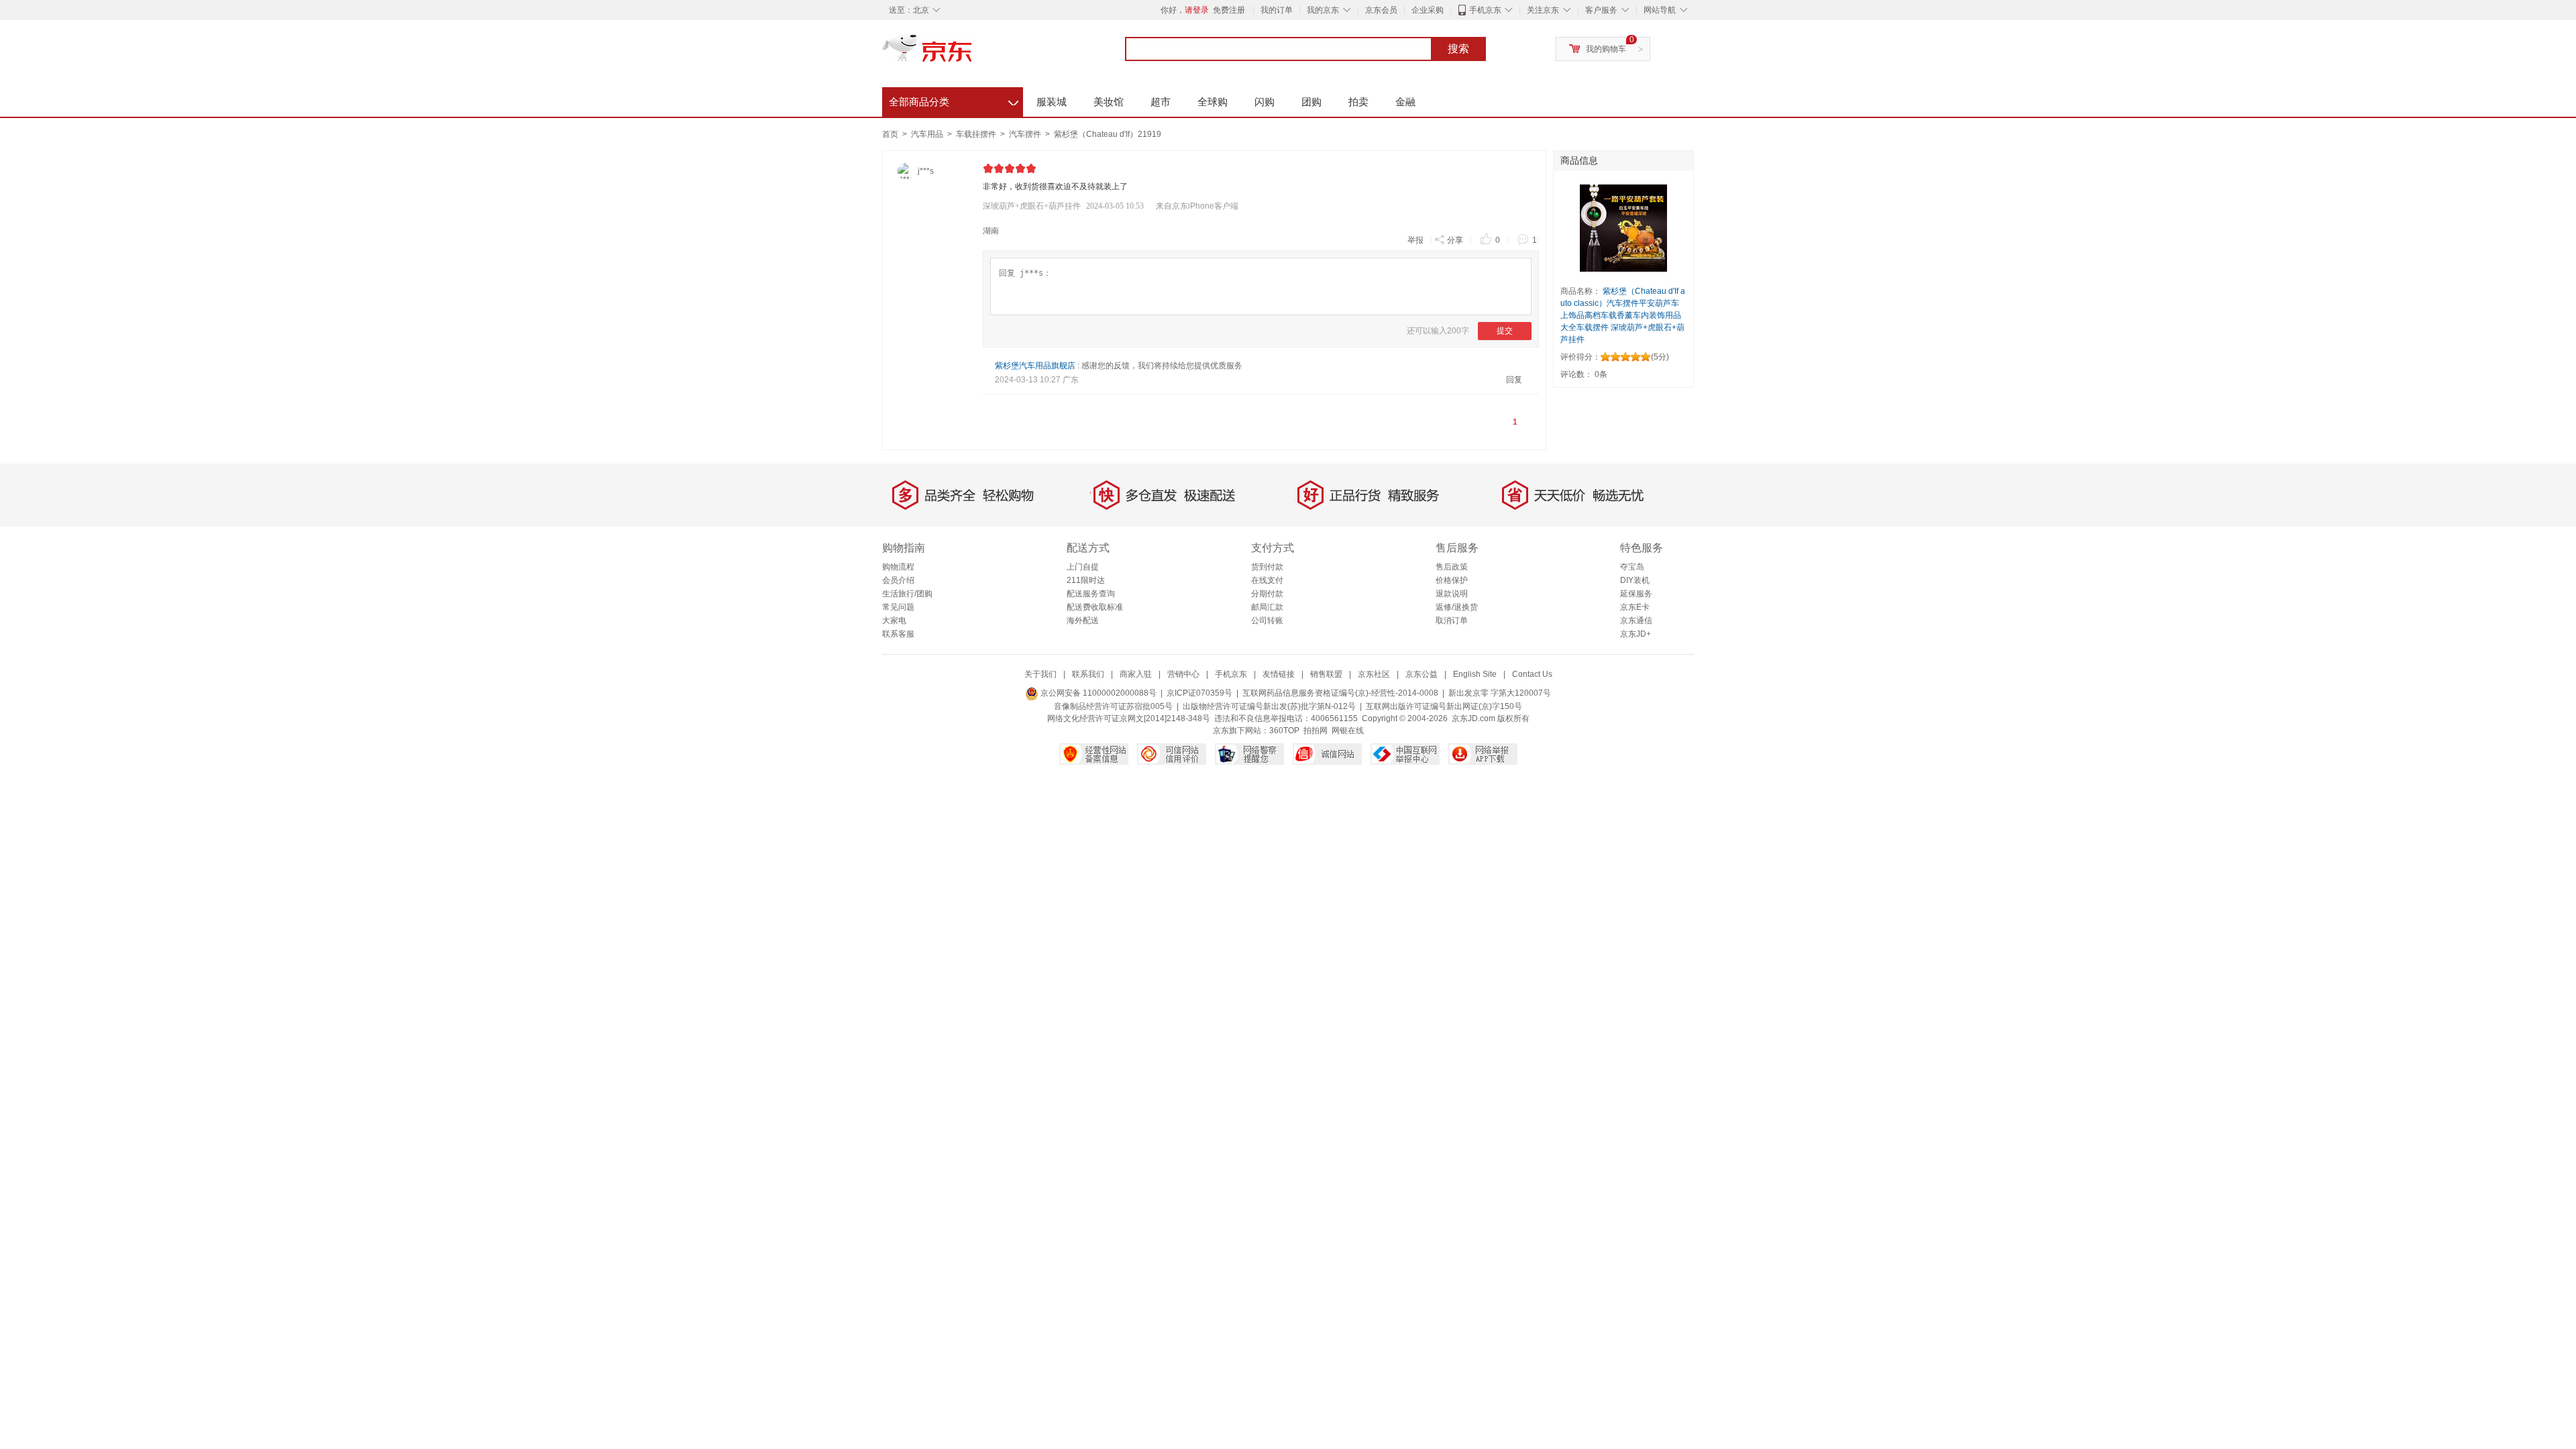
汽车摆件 (1026, 134)
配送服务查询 (1091, 594)
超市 (1161, 102)
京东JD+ (1635, 634)
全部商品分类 (954, 100)
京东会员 (1381, 10)
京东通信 (1636, 621)
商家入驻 (1136, 674)
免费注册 (1229, 10)
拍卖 (1358, 102)
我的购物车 (1606, 49)
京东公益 (1421, 674)
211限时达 (1086, 580)
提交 (1505, 331)
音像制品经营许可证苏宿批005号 (1113, 706)
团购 (1311, 102)
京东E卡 (1635, 607)
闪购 (1265, 102)
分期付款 (1267, 594)
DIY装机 (1635, 580)
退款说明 (1452, 594)
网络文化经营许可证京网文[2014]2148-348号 (1129, 718)
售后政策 (1452, 567)
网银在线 (1348, 731)
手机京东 (1485, 10)
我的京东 (1323, 10)
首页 (890, 134)
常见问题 (898, 607)
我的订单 (1277, 10)
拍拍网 (1316, 731)
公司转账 (1267, 621)
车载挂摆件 (977, 134)
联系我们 (1088, 674)
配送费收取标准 (1095, 607)
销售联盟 (1326, 674)
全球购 (1213, 102)
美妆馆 (1109, 102)
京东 (973, 54)
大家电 (894, 621)
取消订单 (1452, 621)
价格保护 (1452, 580)
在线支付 (1267, 580)
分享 (1455, 240)
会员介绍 (898, 580)
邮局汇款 (1267, 607)
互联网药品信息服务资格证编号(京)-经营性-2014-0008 (1340, 693)
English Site (1475, 674)
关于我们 (1040, 674)
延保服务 (1636, 594)
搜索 (1458, 49)
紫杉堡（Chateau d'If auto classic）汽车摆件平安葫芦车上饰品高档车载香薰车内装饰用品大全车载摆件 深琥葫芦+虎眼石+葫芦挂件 (1623, 315)
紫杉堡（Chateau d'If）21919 (1108, 134)
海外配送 (1083, 621)
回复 (1514, 380)
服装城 (1052, 102)
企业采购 (1428, 10)
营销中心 (1183, 674)
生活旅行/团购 (907, 594)
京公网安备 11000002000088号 (1097, 693)
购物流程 (898, 567)
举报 (1415, 240)
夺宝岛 (1632, 567)
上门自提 (1083, 567)
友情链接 (1279, 674)
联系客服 (898, 634)
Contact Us (1532, 674)
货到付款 (1267, 567)
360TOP (1284, 731)
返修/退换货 (1457, 607)
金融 (1405, 102)
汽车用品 (928, 134)
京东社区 (1374, 674)
